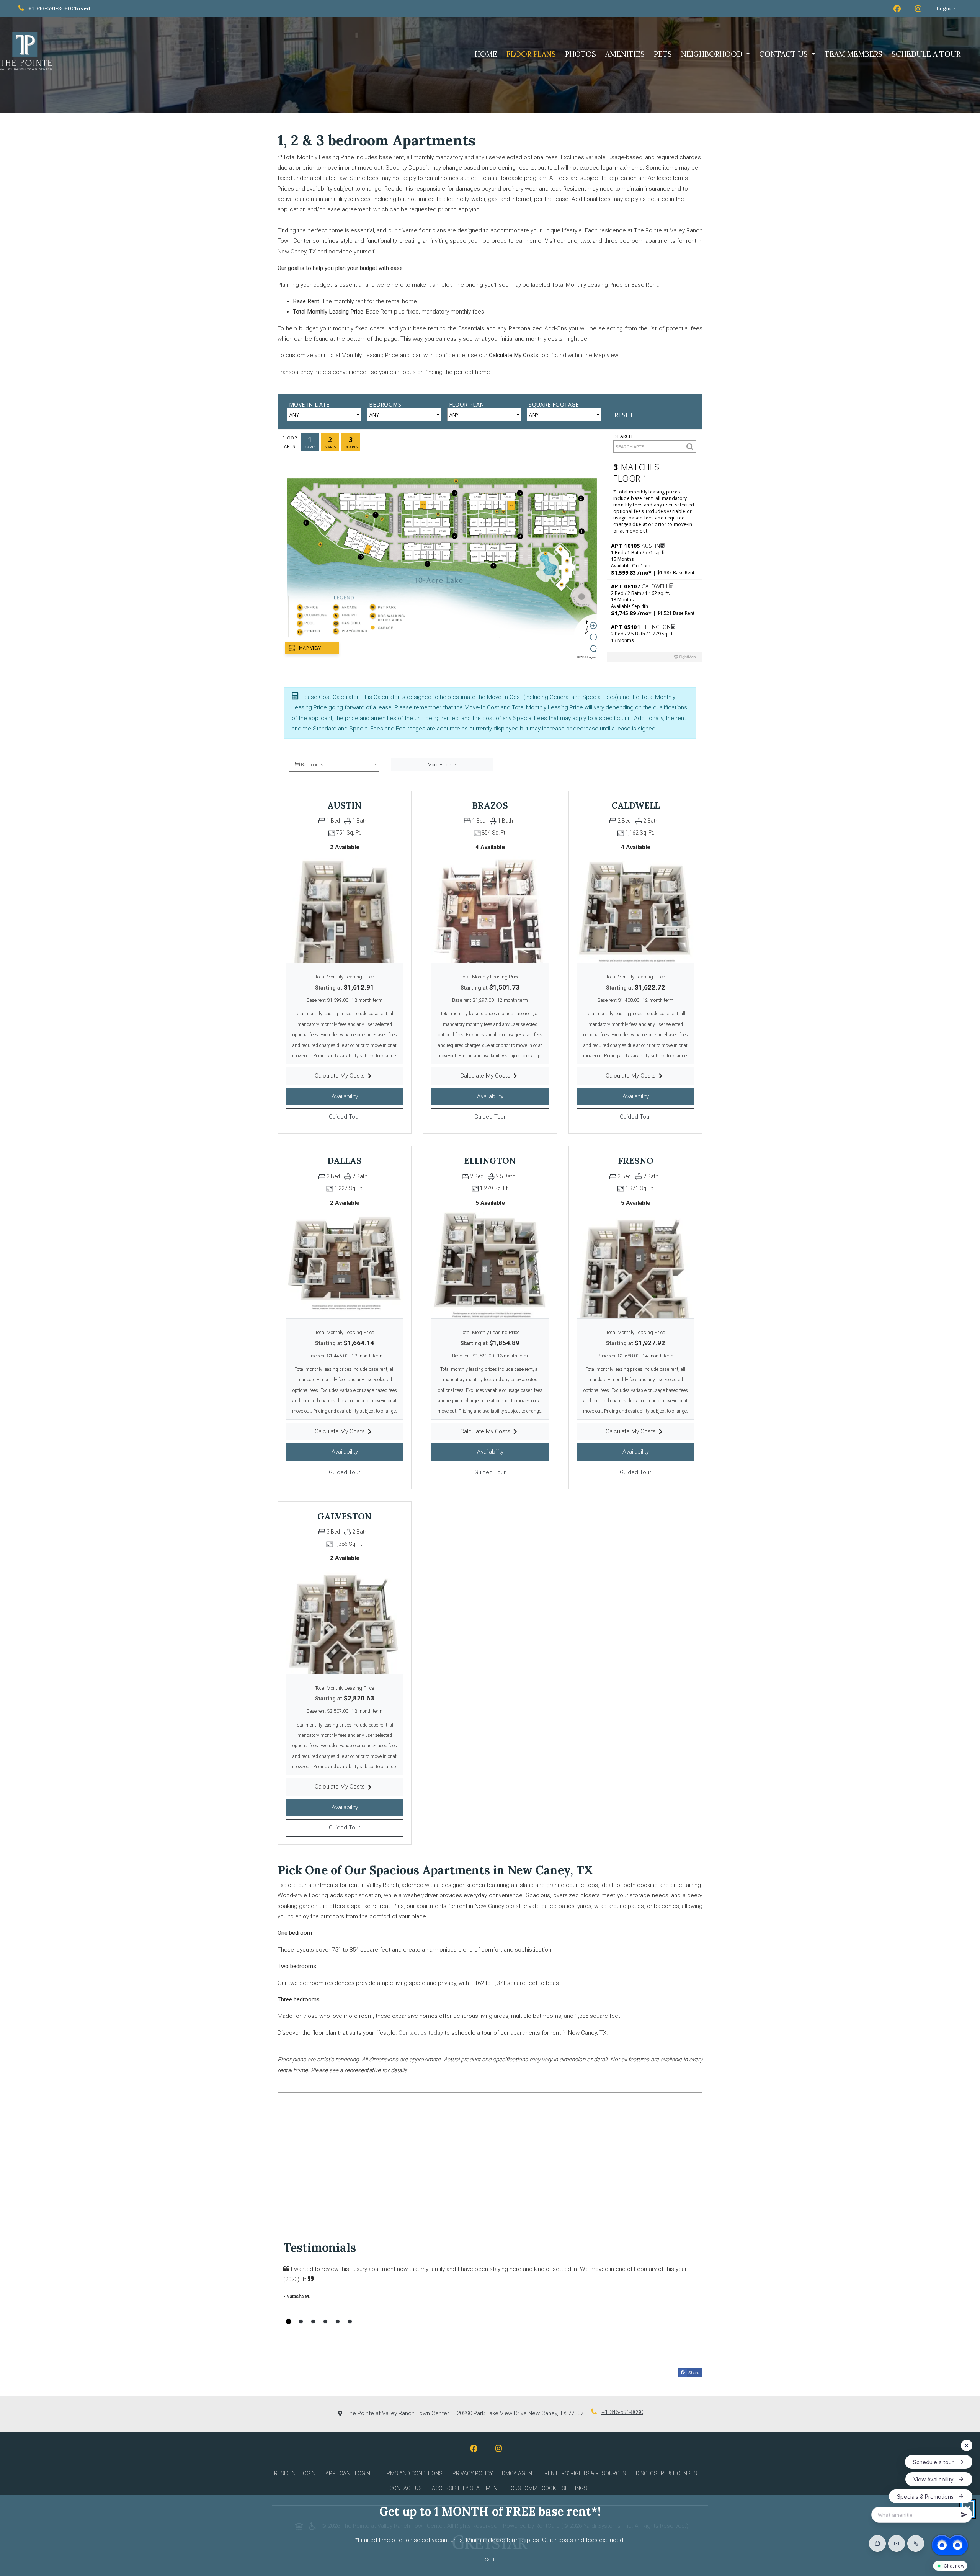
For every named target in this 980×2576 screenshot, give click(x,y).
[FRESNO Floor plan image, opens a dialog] (635, 1261)
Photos (581, 54)
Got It (490, 2560)
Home (486, 54)
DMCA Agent (520, 2473)
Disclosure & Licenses (668, 2473)
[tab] (289, 2321)
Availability (360, 1096)
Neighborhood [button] (713, 54)
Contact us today (421, 2033)
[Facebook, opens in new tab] (480, 2449)
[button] (946, 9)
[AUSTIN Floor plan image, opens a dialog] (345, 905)
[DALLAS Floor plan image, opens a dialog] (345, 1261)
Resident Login (296, 2473)
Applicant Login (349, 2473)
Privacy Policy (474, 2473)
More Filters (440, 765)
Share (695, 2373)
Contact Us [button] (784, 54)
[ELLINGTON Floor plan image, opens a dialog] (490, 1261)
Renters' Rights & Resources (587, 2473)
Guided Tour (360, 1116)
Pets (663, 54)
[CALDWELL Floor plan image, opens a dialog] (635, 905)
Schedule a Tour (926, 54)
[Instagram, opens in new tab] (505, 2449)
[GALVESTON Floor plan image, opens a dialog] (345, 1617)
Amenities (625, 54)
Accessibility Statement (468, 2488)
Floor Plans (531, 54)
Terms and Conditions (413, 2473)
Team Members (853, 54)
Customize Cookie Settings (549, 2488)
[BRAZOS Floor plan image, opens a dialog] (490, 905)
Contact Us (406, 2488)
